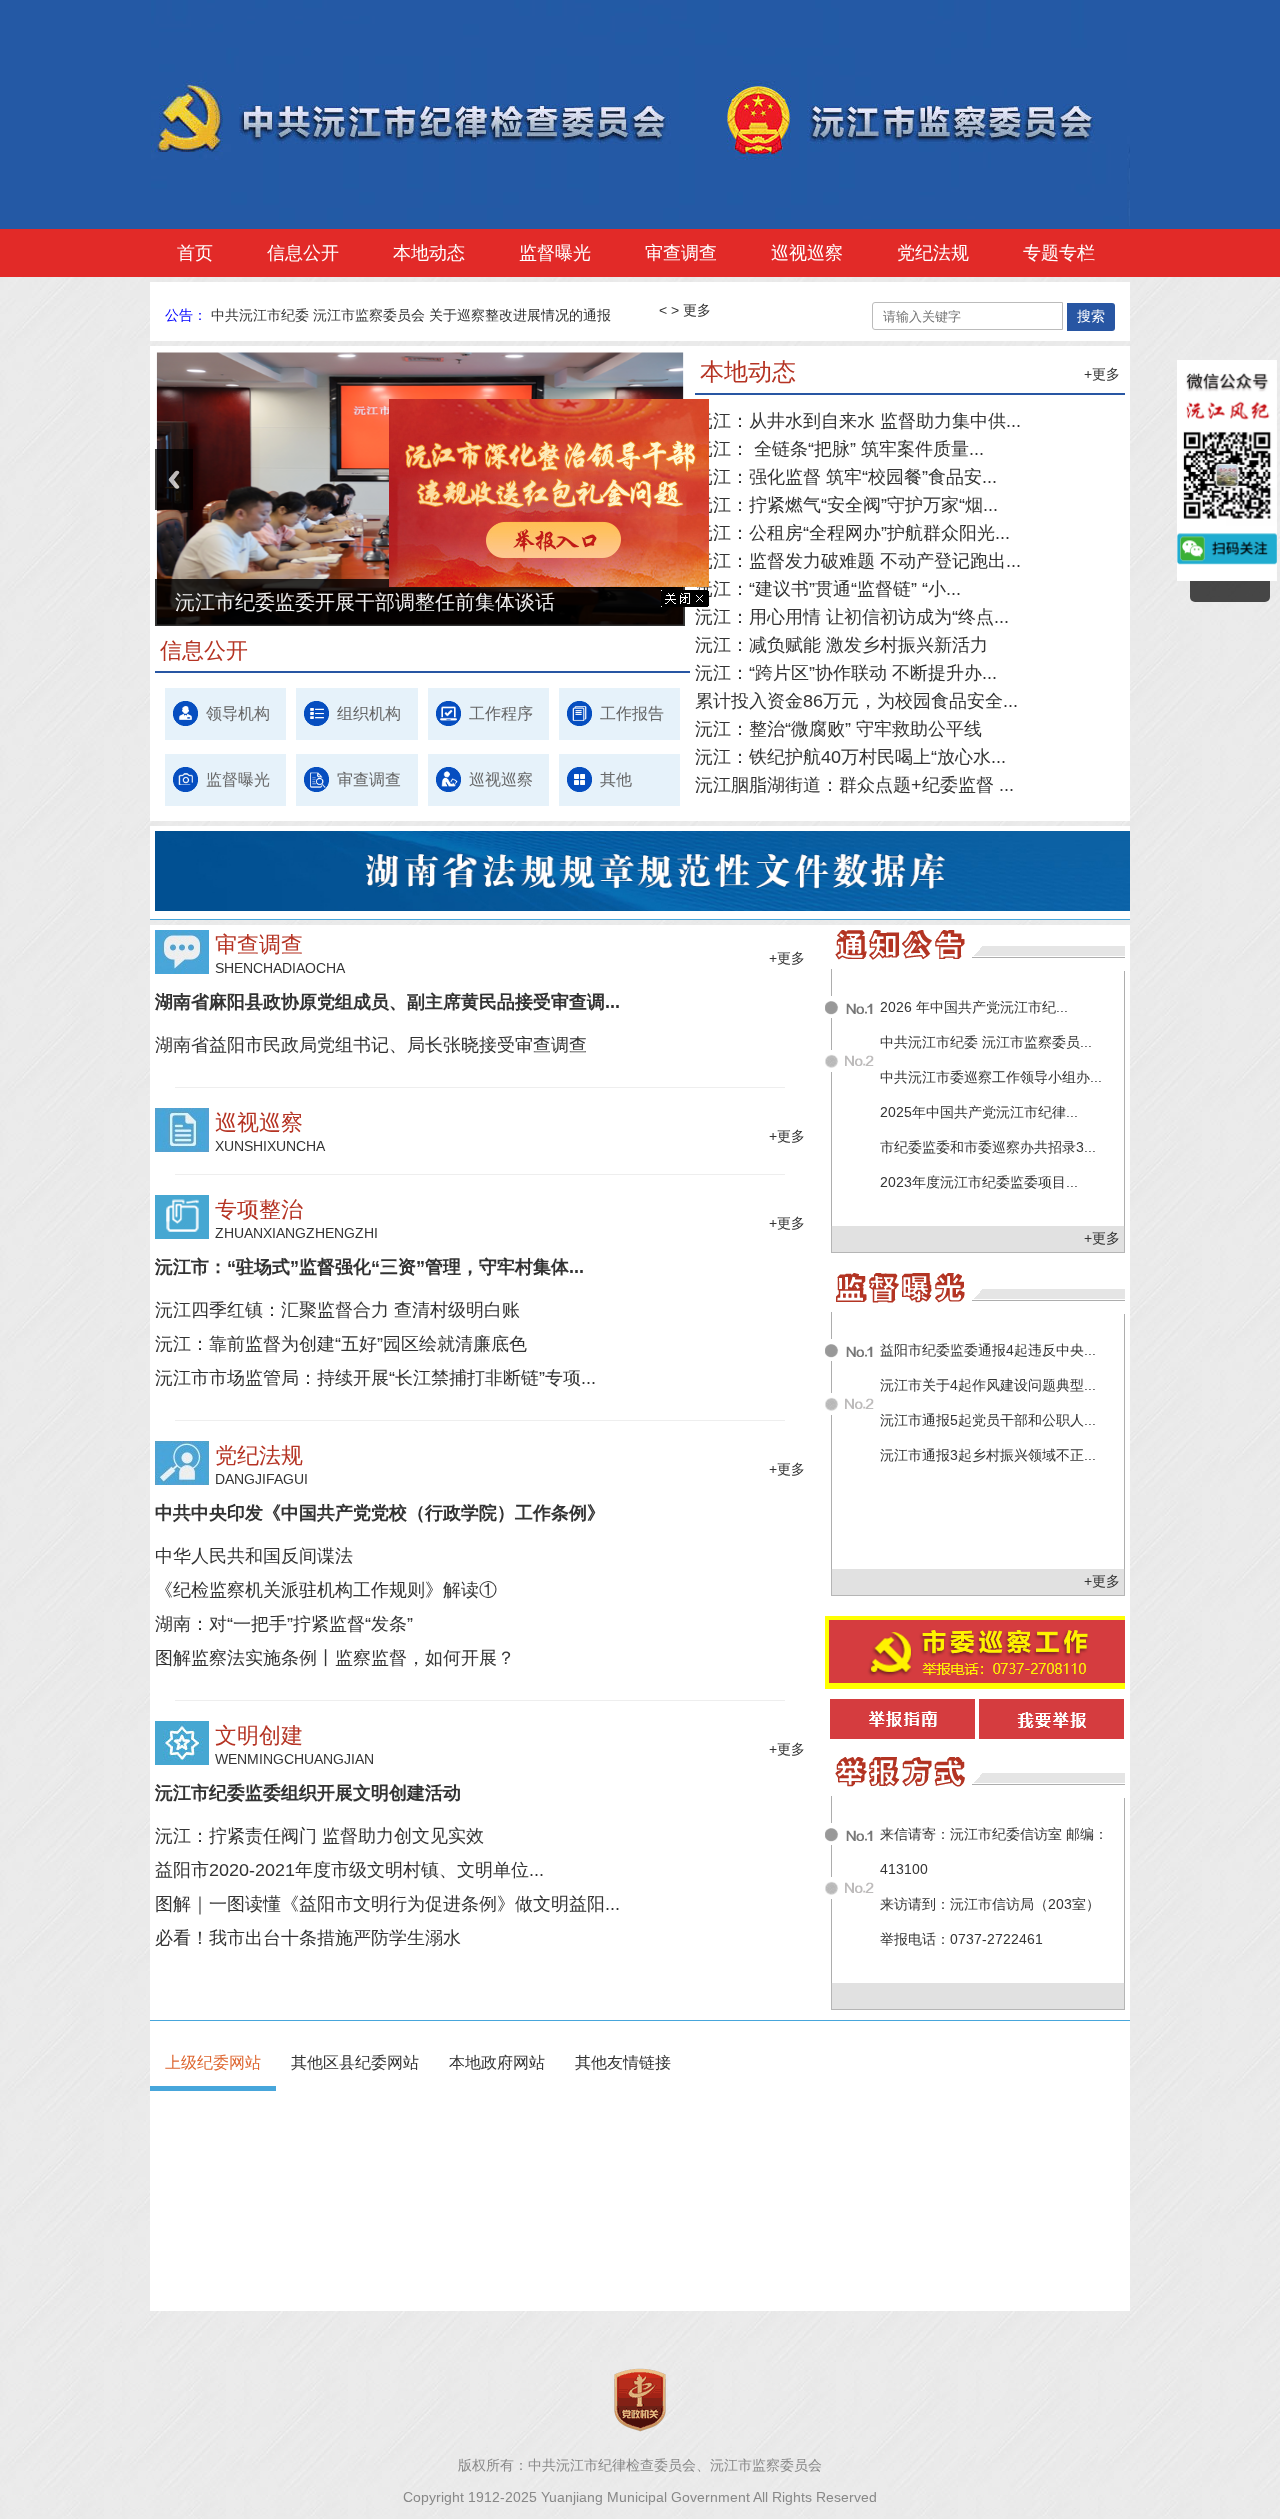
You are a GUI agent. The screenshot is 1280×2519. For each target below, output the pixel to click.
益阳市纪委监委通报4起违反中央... (988, 1350)
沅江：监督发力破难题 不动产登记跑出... (858, 561)
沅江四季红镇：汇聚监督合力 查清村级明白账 (337, 1310)
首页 (195, 253)
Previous (174, 479)
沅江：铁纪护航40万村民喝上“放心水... (850, 757)
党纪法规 (933, 253)
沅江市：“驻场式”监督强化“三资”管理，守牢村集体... (369, 1267)
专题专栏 (1059, 253)
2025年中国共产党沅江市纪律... (979, 1112)
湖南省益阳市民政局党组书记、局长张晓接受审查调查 (371, 1045)
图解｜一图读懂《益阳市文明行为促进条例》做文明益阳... (387, 1904)
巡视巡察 (807, 253)
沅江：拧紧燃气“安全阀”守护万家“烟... (846, 505)
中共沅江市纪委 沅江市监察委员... (986, 1042)
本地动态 (429, 253)
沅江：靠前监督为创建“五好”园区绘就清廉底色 (341, 1344)
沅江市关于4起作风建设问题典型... (988, 1385)
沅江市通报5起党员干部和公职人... (988, 1420)
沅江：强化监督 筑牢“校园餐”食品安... (846, 477)
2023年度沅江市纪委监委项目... (979, 1182)
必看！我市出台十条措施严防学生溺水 (308, 1938)
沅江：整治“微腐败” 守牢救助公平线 (838, 729)
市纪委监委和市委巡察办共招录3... (988, 1147)
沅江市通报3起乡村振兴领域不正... (988, 1455)
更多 (697, 310)
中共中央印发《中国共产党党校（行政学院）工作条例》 (380, 1513)
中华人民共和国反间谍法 (254, 1556)
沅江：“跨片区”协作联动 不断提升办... (846, 673)
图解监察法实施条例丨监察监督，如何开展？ (335, 1658)
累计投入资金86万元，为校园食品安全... (856, 701)
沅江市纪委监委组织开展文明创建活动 (308, 1793)
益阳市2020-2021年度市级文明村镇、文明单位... (349, 1870)
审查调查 (681, 253)
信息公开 (303, 253)
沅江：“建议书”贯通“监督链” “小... (828, 589)
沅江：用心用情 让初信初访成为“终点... (852, 617)
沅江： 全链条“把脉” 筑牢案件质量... (839, 449)
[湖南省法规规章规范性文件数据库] (655, 906)
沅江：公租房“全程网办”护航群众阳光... (852, 533)
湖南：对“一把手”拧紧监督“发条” (284, 1624)
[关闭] (717, 634)
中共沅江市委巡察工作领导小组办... (991, 1077)
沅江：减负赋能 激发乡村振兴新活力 (841, 645)
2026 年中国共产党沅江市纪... (974, 1007)
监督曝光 (555, 253)
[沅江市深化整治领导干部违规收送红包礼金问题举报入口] (581, 614)
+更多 (1102, 374)
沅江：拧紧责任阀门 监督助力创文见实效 (319, 1836)
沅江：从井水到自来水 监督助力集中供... (858, 421)
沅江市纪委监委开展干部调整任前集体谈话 (365, 602)
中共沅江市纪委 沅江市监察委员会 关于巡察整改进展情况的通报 (411, 315)
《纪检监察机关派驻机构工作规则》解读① (326, 1590)
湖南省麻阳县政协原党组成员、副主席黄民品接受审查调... (387, 1002)
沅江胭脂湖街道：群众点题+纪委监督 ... (854, 785)
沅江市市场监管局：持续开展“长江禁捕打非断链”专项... (375, 1378)
